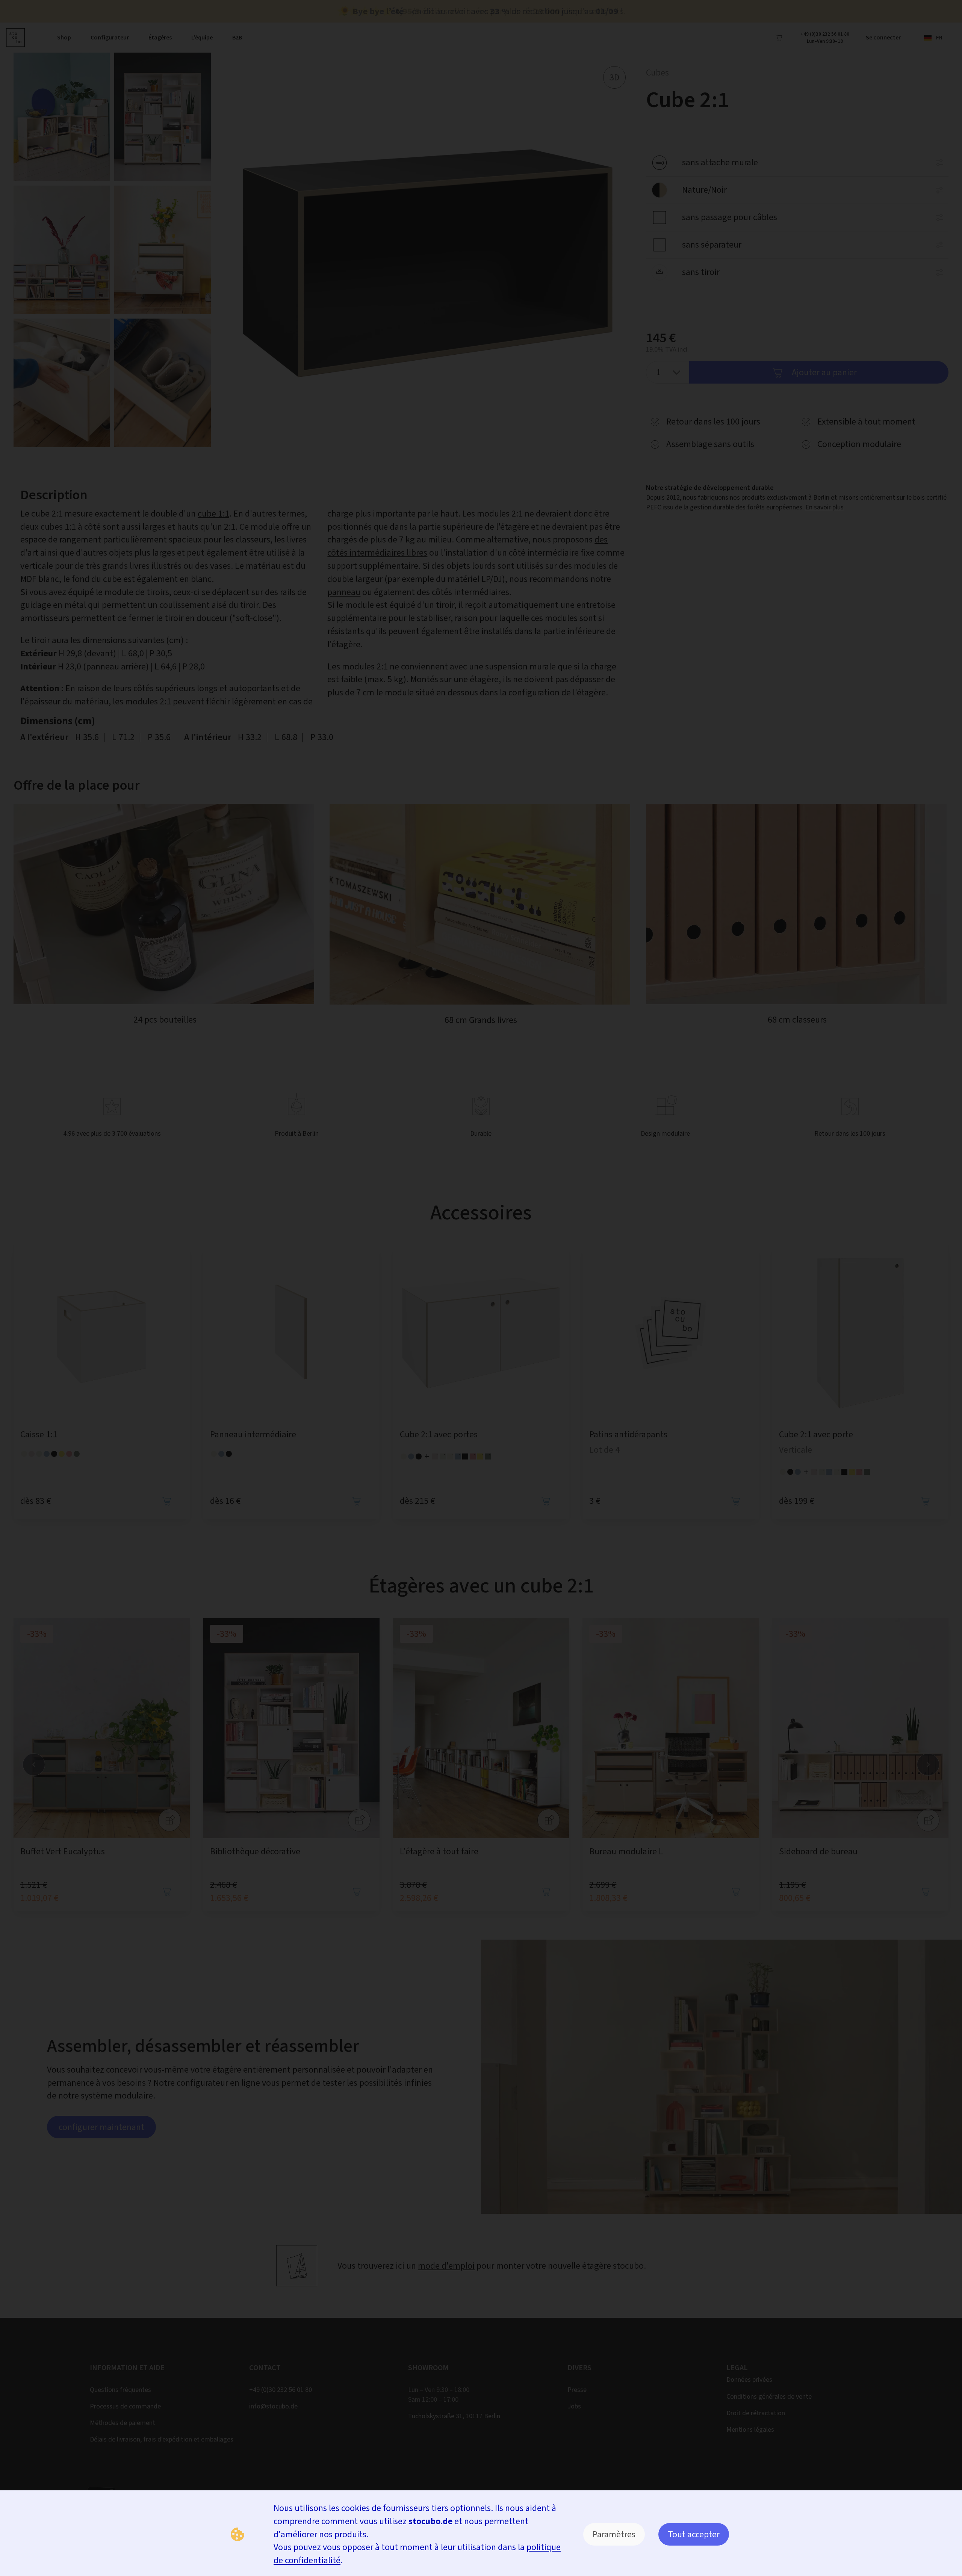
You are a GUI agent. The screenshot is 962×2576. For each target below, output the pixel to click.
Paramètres (614, 2534)
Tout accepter (694, 2534)
